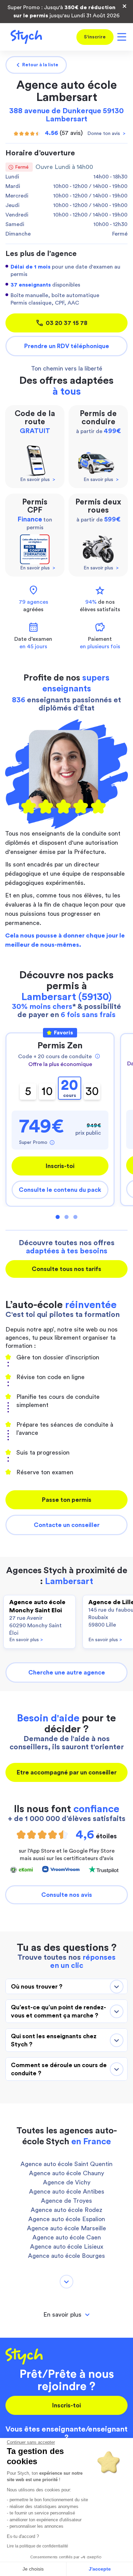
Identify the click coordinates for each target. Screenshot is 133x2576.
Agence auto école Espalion (67, 2219)
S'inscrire (95, 37)
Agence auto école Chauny (66, 2173)
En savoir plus (26, 1640)
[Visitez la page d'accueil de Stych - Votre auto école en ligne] (24, 37)
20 (70, 1088)
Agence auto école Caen (67, 2237)
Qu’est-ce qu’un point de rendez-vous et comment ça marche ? (58, 2011)
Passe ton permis (67, 1500)
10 (47, 1091)
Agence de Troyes (66, 2201)
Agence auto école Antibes (67, 2192)
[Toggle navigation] (121, 37)
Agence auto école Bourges (66, 2256)
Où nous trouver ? (37, 1987)
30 (92, 1091)
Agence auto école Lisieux (67, 2247)
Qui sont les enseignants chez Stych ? (54, 2040)
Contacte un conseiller (67, 1525)
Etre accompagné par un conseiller (67, 1772)
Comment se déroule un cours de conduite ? (59, 2069)
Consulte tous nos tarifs (66, 1269)
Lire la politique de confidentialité (38, 2546)
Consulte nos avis (67, 1895)
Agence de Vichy (67, 2182)
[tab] (66, 2315)
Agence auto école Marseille (66, 2228)
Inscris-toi (60, 1166)
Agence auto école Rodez (66, 2210)
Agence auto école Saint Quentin (66, 2164)
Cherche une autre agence (67, 1672)
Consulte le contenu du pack (60, 1190)
